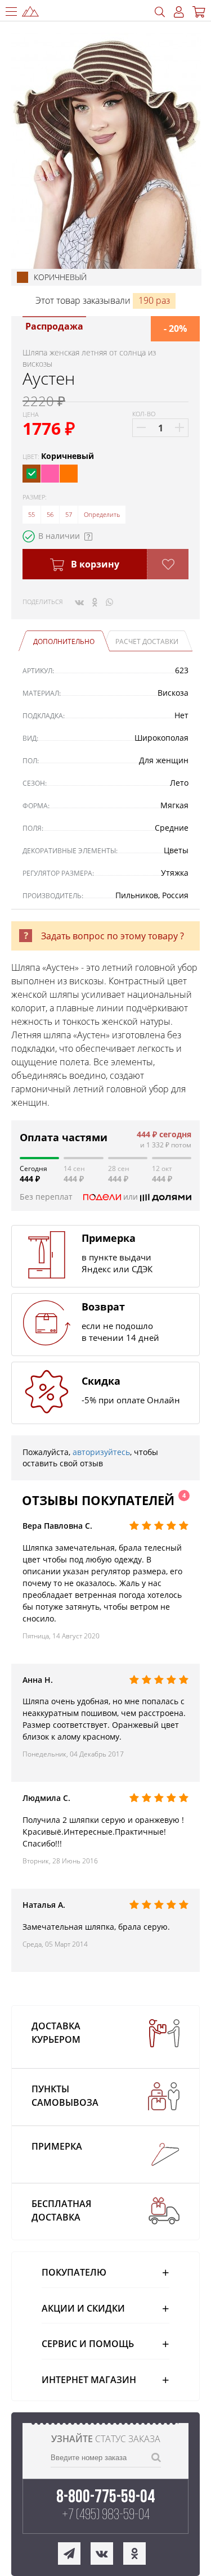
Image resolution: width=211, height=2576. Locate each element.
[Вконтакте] (79, 602)
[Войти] (179, 12)
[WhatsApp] (109, 602)
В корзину (94, 564)
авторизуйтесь (101, 1452)
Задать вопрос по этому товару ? (113, 936)
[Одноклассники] (95, 602)
